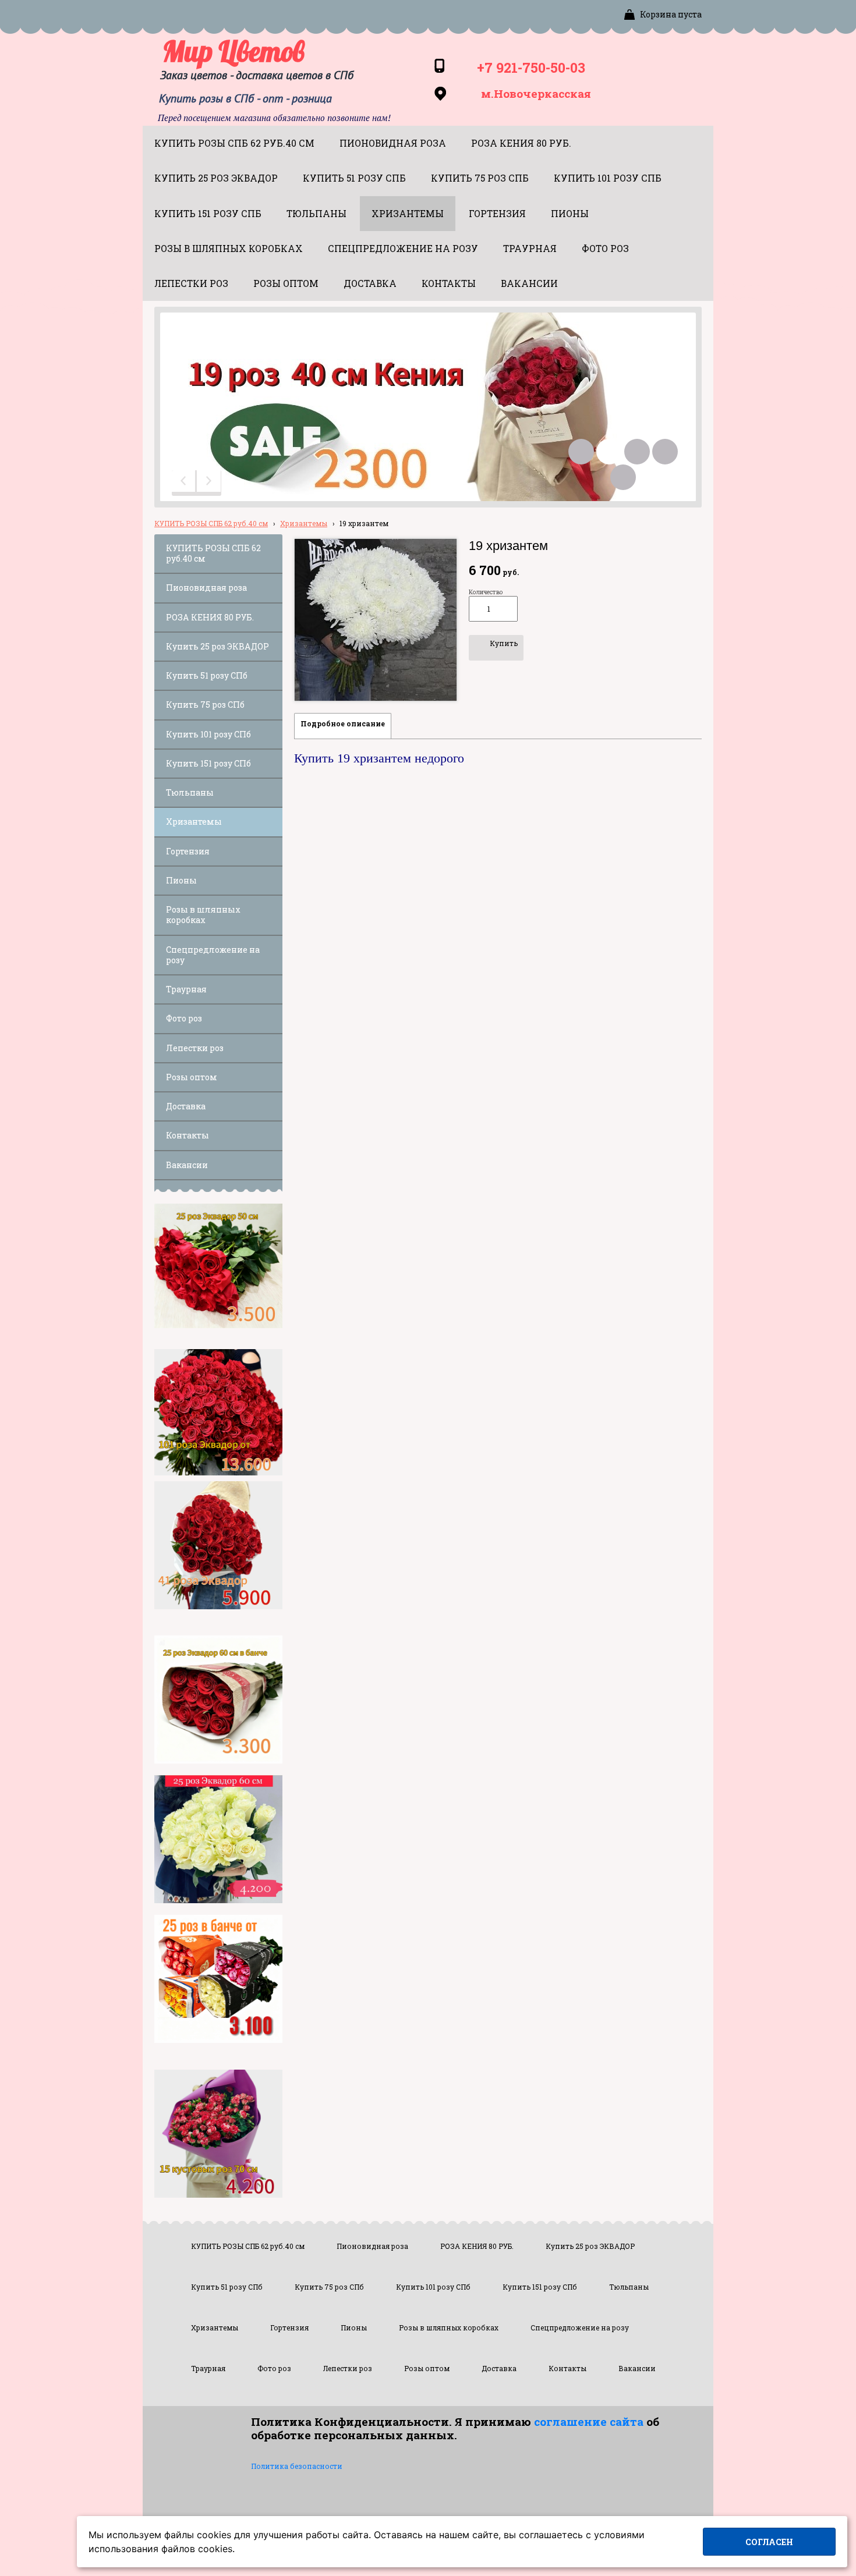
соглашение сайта (589, 2421)
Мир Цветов (234, 51)
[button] (185, 483)
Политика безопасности (297, 2466)
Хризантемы (304, 523)
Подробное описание (343, 723)
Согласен (769, 2542)
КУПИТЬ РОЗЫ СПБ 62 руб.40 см (211, 523)
